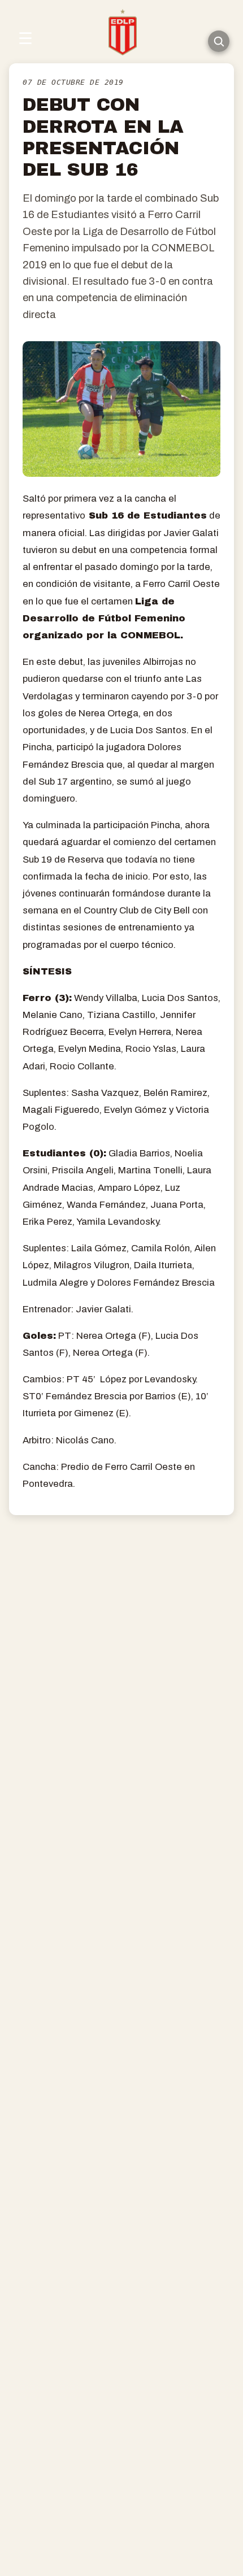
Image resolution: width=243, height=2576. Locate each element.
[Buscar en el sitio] (219, 41)
